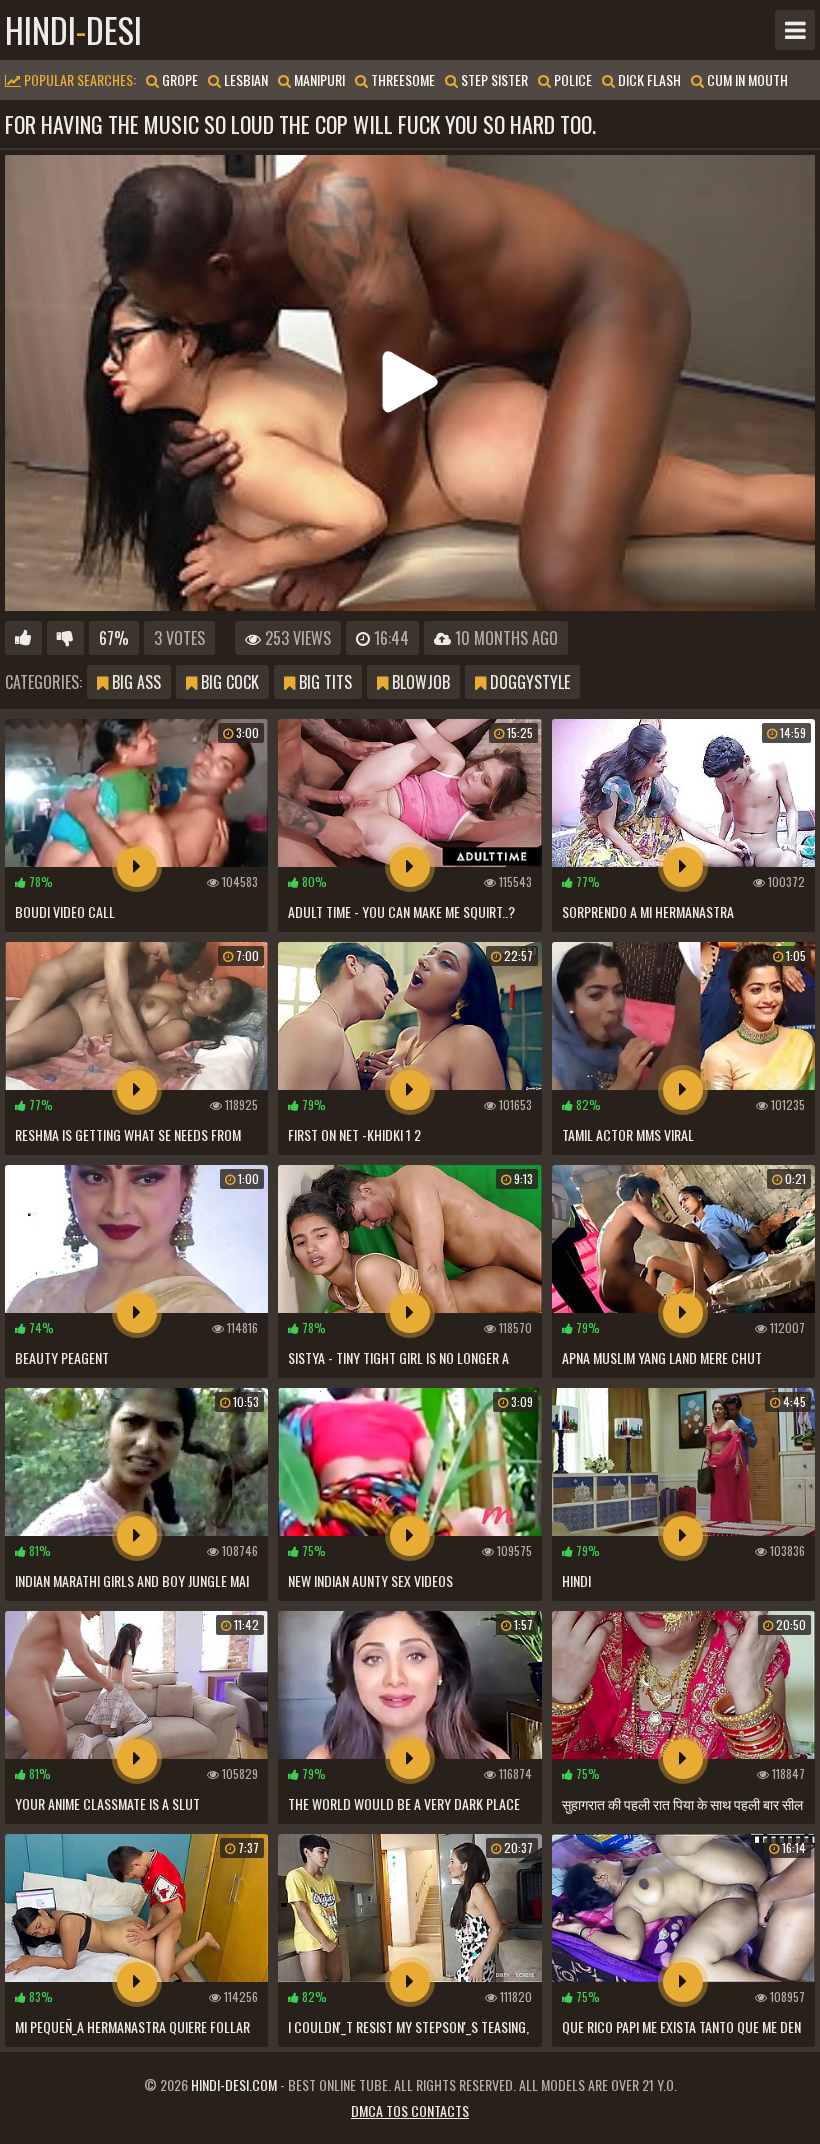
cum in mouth (746, 79)
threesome (401, 79)
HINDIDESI (73, 30)
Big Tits (323, 682)
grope (178, 79)
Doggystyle (528, 682)
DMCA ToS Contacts (410, 2110)
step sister (493, 79)
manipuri (318, 79)
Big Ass (134, 682)
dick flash (648, 79)
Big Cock (228, 682)
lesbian (244, 79)
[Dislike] (65, 638)
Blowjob (419, 682)
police (571, 79)
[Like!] (23, 638)
